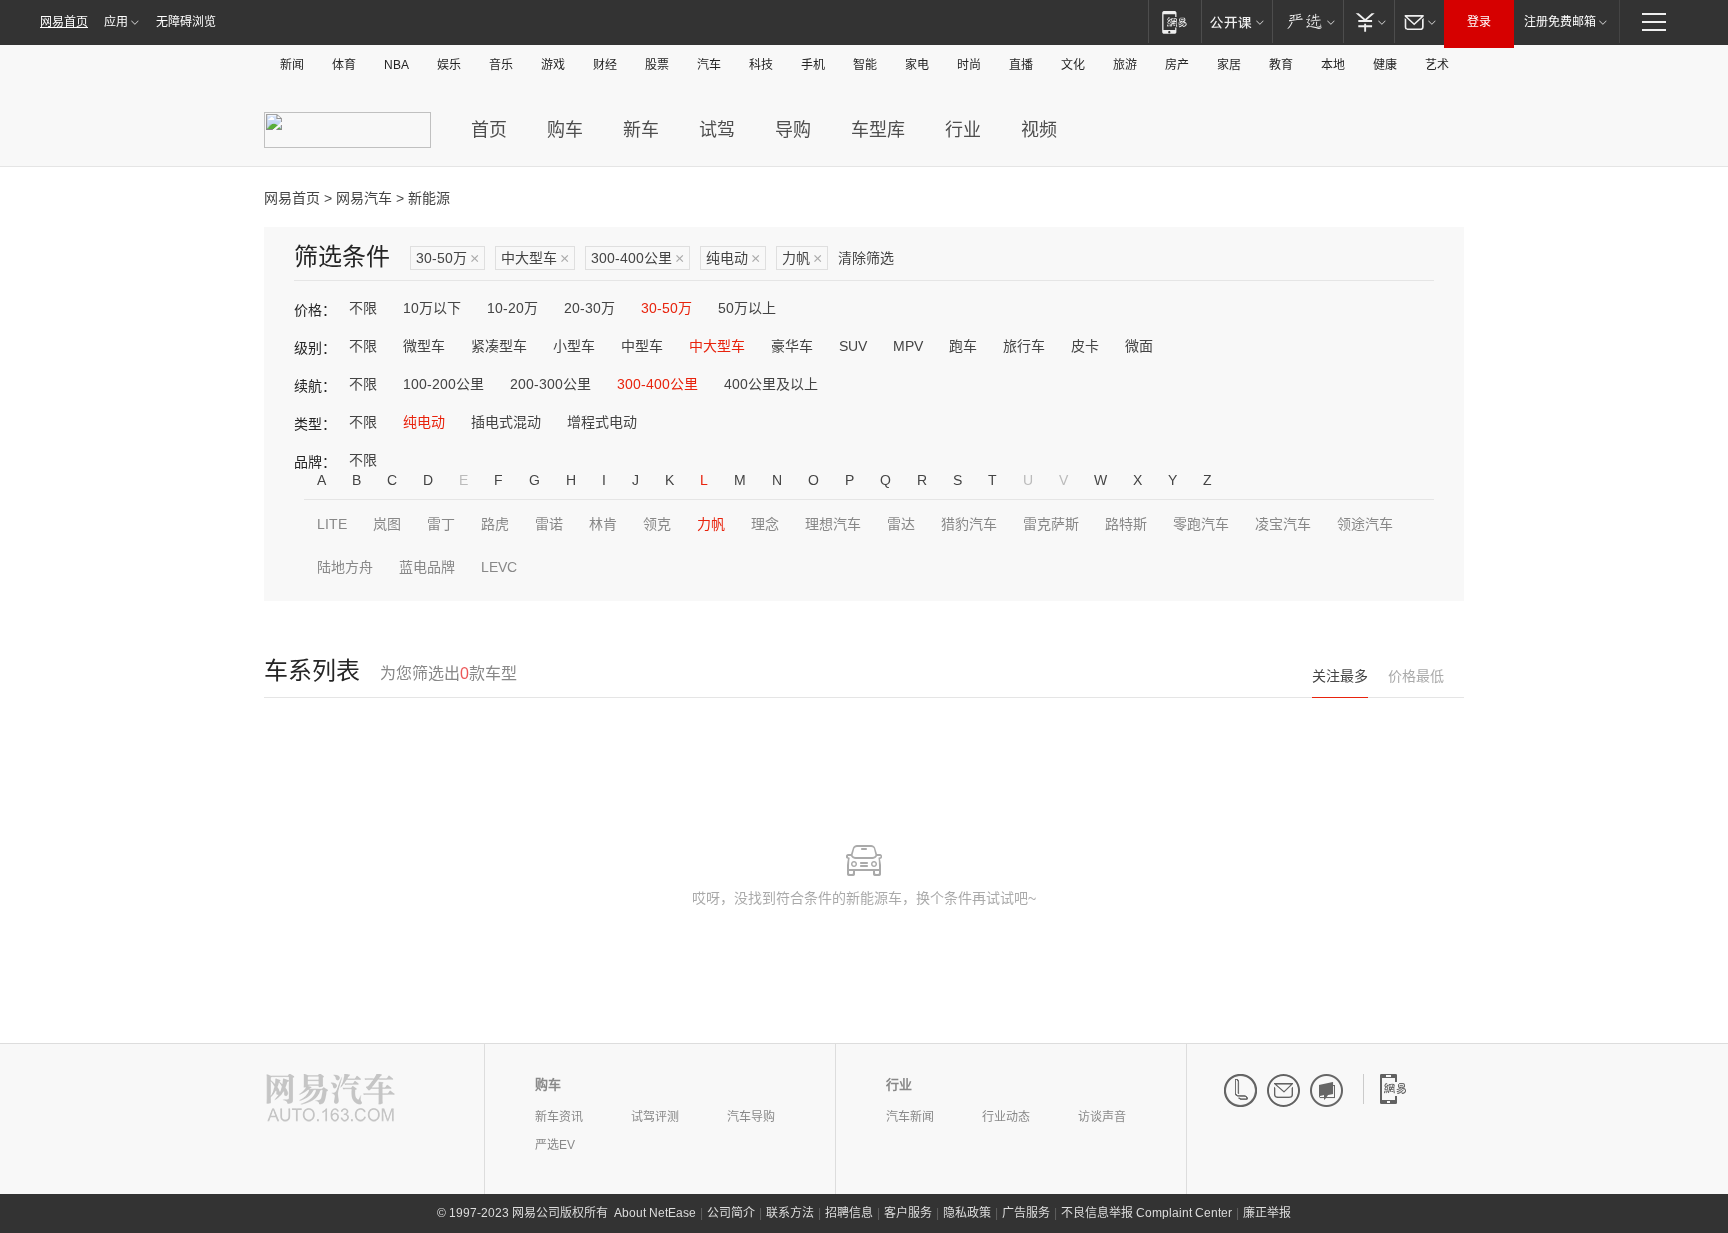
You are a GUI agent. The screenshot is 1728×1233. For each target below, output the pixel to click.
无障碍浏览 (186, 22)
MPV (908, 346)
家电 (917, 65)
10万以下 (432, 308)
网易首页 (64, 22)
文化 (1073, 65)
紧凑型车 (499, 346)
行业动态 (1006, 1117)
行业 (963, 130)
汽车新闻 (910, 1117)
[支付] (1368, 21)
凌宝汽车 (1283, 524)
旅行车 (1024, 346)
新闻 (292, 65)
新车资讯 (559, 1117)
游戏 (553, 65)
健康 (1385, 65)
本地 (1333, 65)
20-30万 (589, 308)
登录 (1479, 22)
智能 (865, 65)
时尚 (969, 65)
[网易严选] (1307, 21)
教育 (1281, 65)
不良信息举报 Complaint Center (1146, 1213)
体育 (344, 65)
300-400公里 (637, 258)
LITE (332, 524)
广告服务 (1026, 1213)
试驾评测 (655, 1117)
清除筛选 (866, 258)
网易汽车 (364, 198)
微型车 (424, 346)
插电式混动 (506, 422)
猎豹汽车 (969, 524)
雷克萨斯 (1051, 524)
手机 (813, 65)
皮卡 (1085, 346)
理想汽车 (833, 524)
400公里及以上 (771, 384)
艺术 (1437, 65)
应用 (116, 22)
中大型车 (535, 258)
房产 (1177, 65)
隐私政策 (967, 1213)
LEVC (499, 567)
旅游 (1125, 65)
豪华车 (792, 346)
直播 (1021, 65)
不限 (363, 308)
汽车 (709, 65)
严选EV (555, 1145)
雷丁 (441, 524)
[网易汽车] (330, 1099)
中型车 (642, 346)
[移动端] (1174, 21)
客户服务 (908, 1213)
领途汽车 (1365, 524)
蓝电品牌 (427, 567)
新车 (641, 130)
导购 (793, 130)
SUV (853, 346)
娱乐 (449, 65)
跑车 (963, 346)
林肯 (603, 524)
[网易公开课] (1236, 21)
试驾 (717, 130)
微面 (1139, 346)
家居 (1229, 65)
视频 (1039, 130)
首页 (489, 130)
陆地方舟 (345, 567)
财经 (605, 65)
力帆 (802, 258)
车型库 (878, 130)
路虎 (495, 524)
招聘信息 (849, 1213)
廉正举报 (1267, 1213)
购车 (565, 130)
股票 (657, 65)
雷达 (901, 524)
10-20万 (512, 308)
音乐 (501, 65)
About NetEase (655, 1213)
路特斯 (1126, 524)
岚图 (387, 524)
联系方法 (790, 1213)
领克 (657, 524)
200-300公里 (550, 384)
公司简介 (731, 1213)
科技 (761, 65)
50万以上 (747, 308)
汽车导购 (751, 1117)
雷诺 (549, 524)
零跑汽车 (1201, 524)
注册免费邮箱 (1560, 22)
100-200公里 (443, 384)
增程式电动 (602, 422)
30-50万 (447, 258)
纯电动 (733, 258)
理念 (765, 524)
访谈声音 (1102, 1117)
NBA (396, 65)
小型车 (574, 346)
